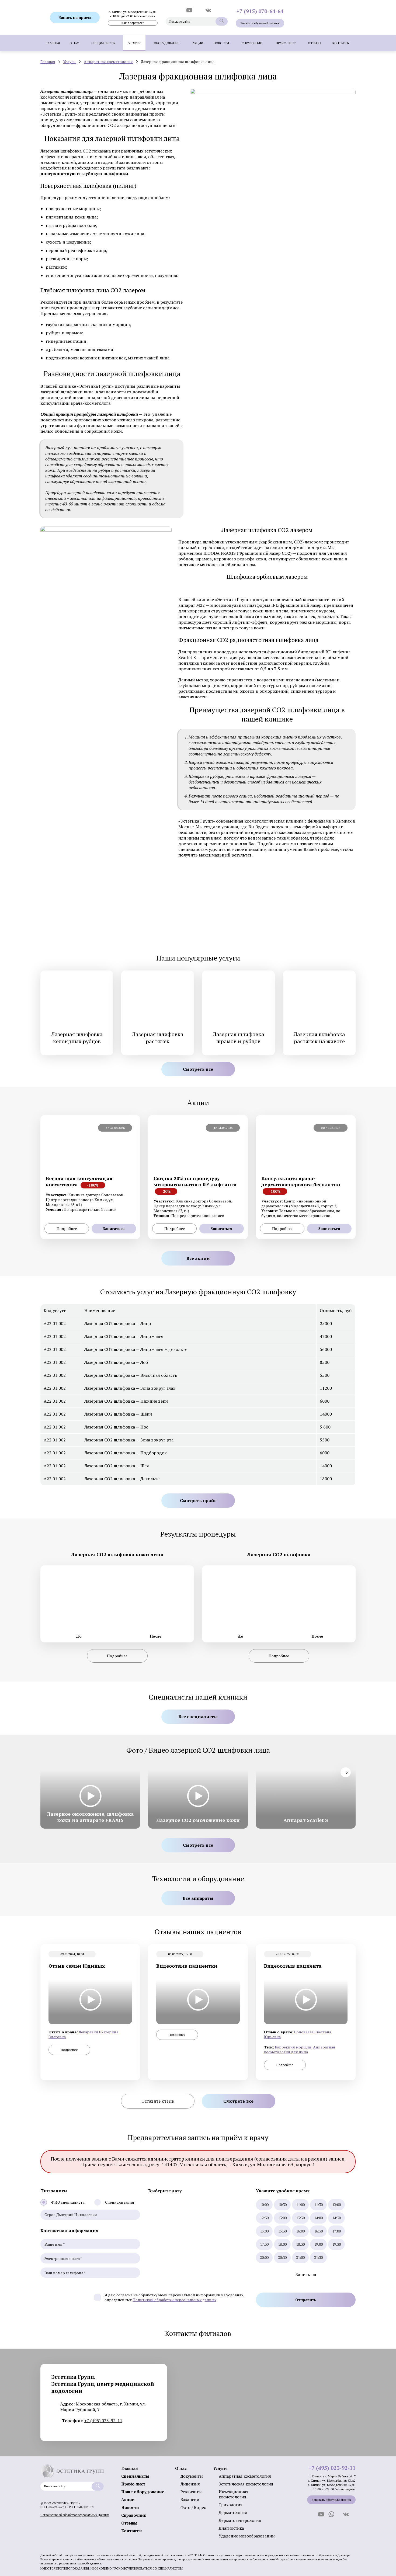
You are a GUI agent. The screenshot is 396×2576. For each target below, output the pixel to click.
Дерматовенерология (240, 2520)
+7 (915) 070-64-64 (260, 11)
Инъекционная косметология (234, 2494)
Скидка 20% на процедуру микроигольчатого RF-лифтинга (195, 1185)
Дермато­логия (233, 2512)
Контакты (341, 43)
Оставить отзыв (158, 2101)
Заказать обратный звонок (260, 23)
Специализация (120, 2202)
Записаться (114, 1228)
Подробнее (67, 1228)
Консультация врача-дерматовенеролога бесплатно (301, 1185)
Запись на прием (75, 17)
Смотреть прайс (198, 1500)
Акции (198, 43)
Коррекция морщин (293, 2047)
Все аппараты (198, 1898)
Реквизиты (191, 2492)
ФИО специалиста (68, 2202)
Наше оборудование (143, 2492)
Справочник (252, 43)
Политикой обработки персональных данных (174, 2300)
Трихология (231, 2505)
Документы (192, 2476)
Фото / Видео (193, 2507)
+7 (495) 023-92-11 (103, 2421)
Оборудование (167, 43)
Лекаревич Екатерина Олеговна (83, 2034)
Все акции (198, 1258)
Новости (221, 43)
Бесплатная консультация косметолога (79, 1181)
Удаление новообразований (247, 2536)
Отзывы (315, 43)
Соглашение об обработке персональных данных (75, 2515)
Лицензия (190, 2484)
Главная (53, 43)
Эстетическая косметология (246, 2484)
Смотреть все (198, 1069)
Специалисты (103, 43)
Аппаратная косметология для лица (300, 2049)
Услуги (134, 43)
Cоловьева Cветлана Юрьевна (298, 2034)
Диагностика (231, 2528)
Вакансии (190, 2499)
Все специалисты (198, 1717)
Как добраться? (133, 23)
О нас (74, 43)
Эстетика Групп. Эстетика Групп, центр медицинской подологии (103, 2384)
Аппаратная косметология (108, 62)
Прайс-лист (286, 43)
